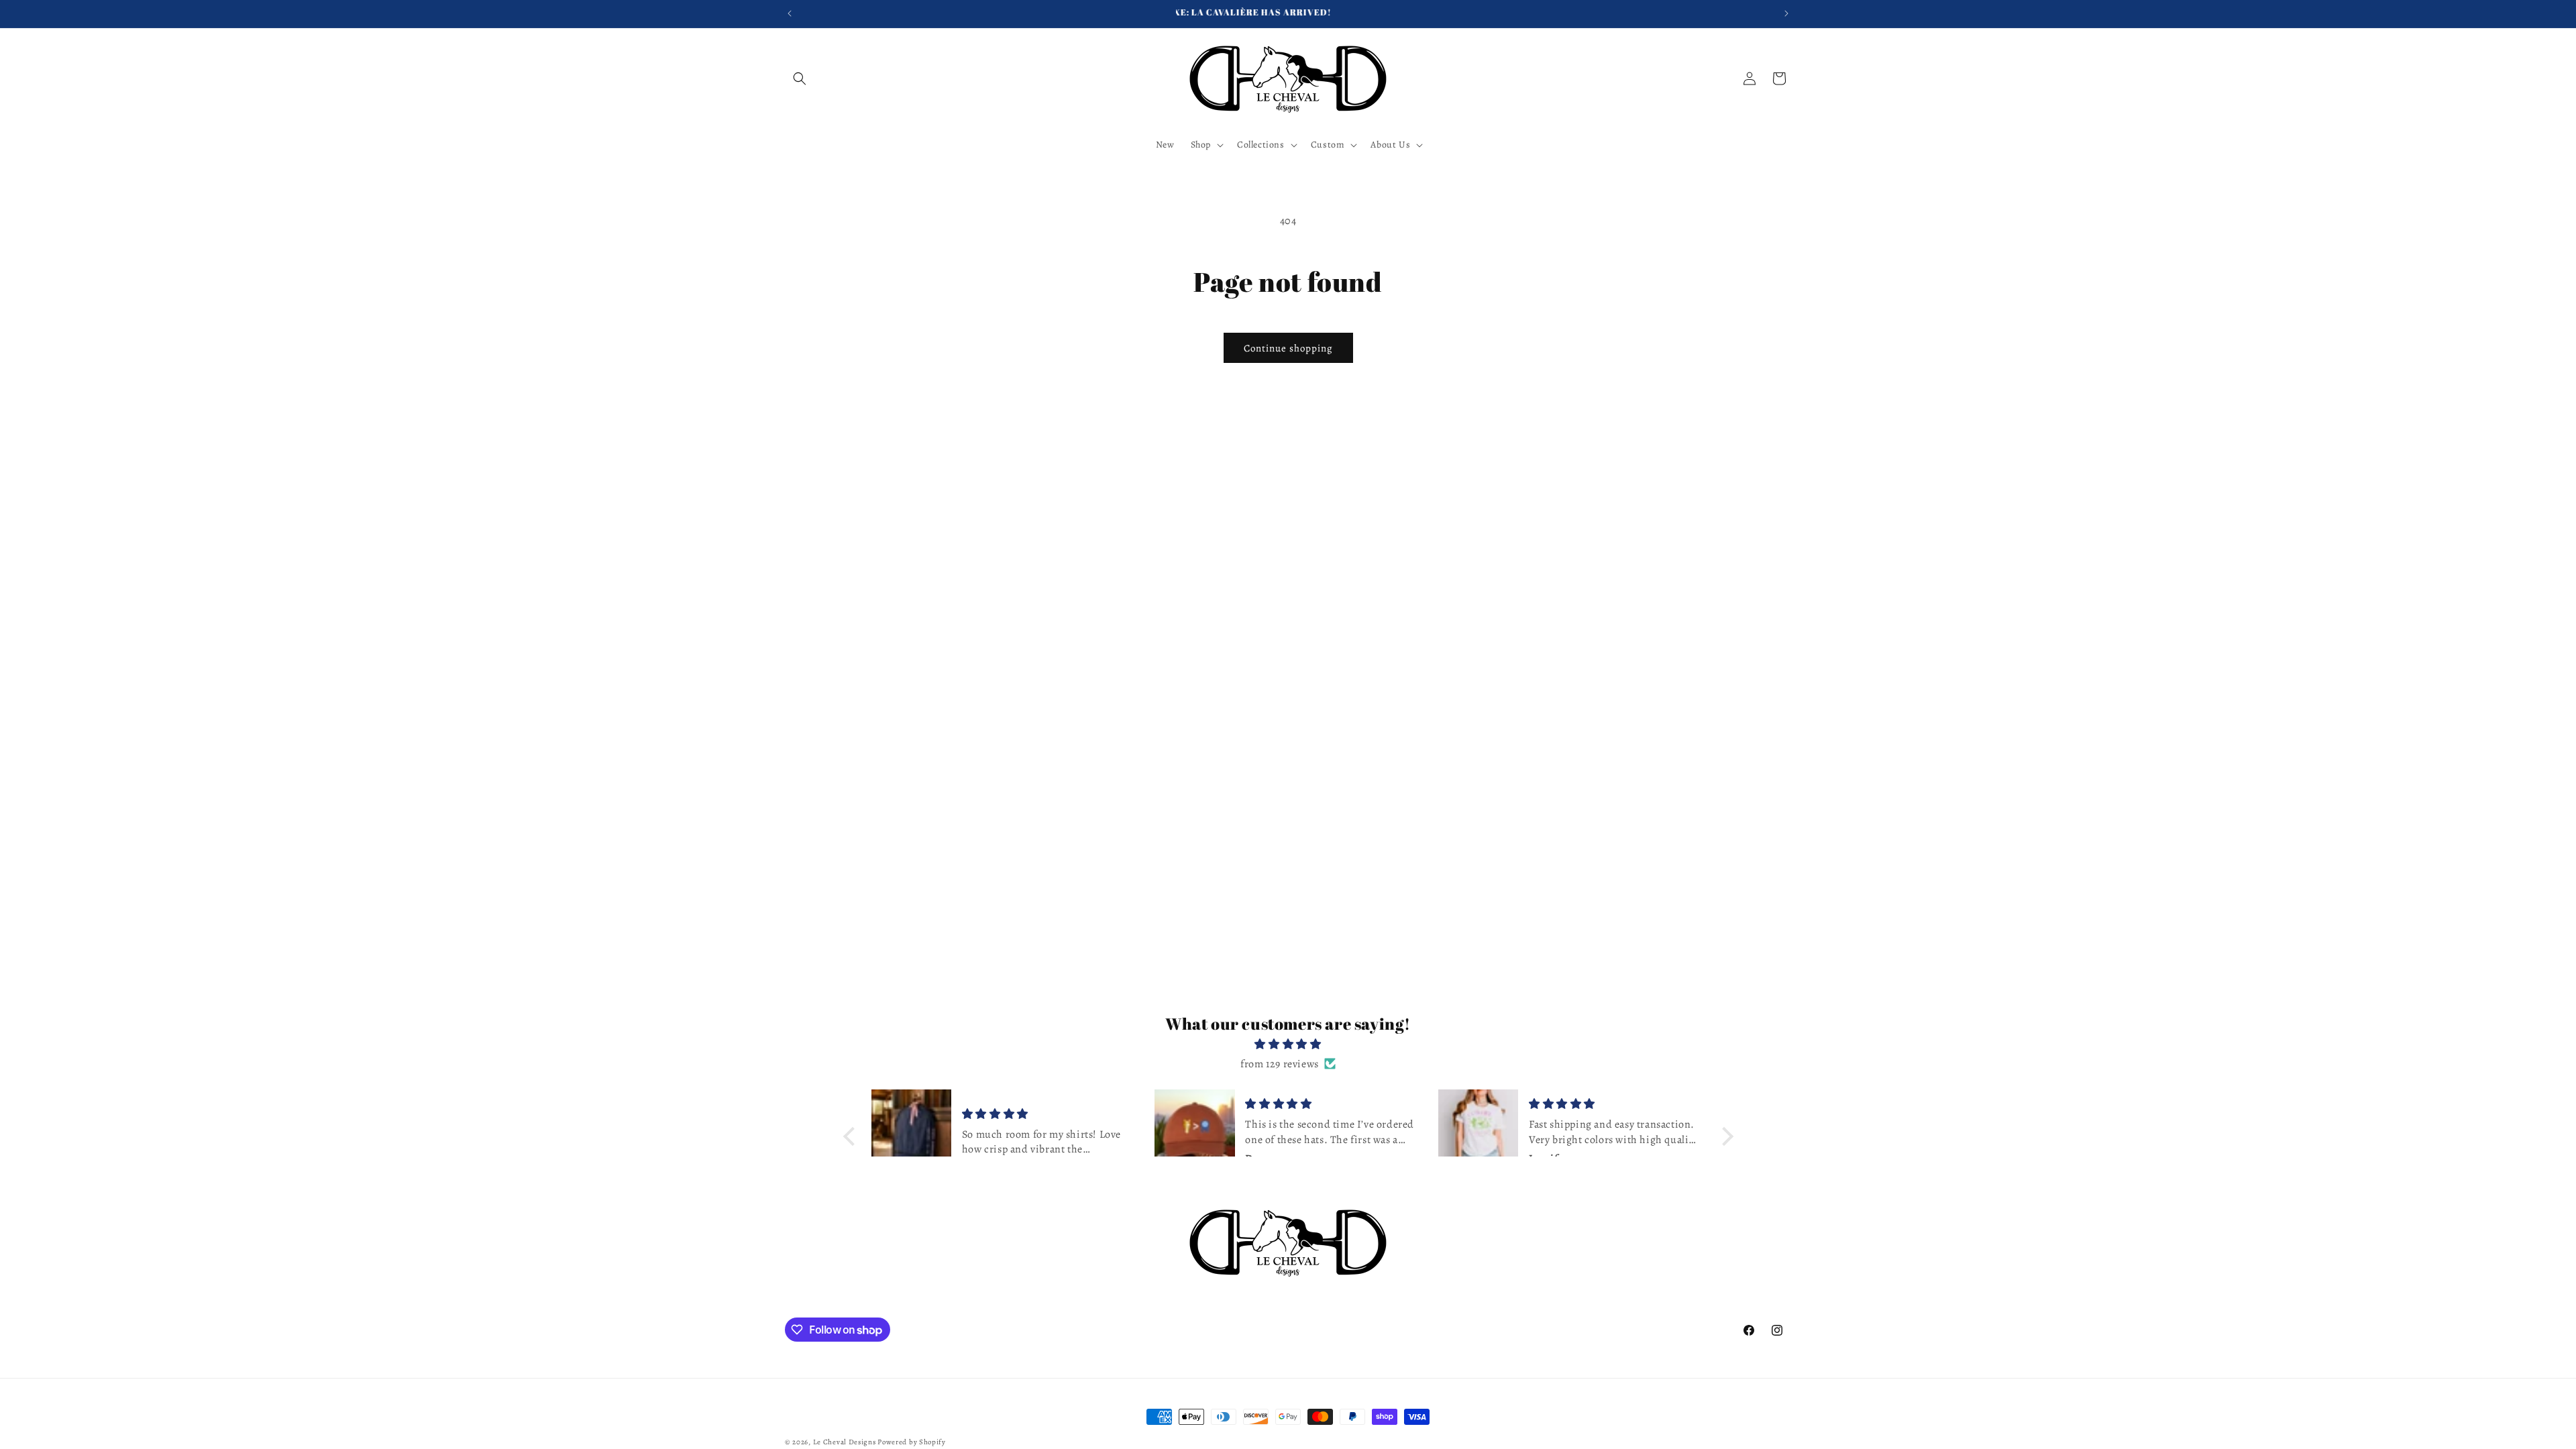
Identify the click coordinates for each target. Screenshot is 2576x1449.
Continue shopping (1288, 348)
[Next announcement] (1786, 13)
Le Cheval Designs (845, 1442)
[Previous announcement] (790, 13)
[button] (800, 78)
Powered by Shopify (912, 1442)
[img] (1288, 1044)
